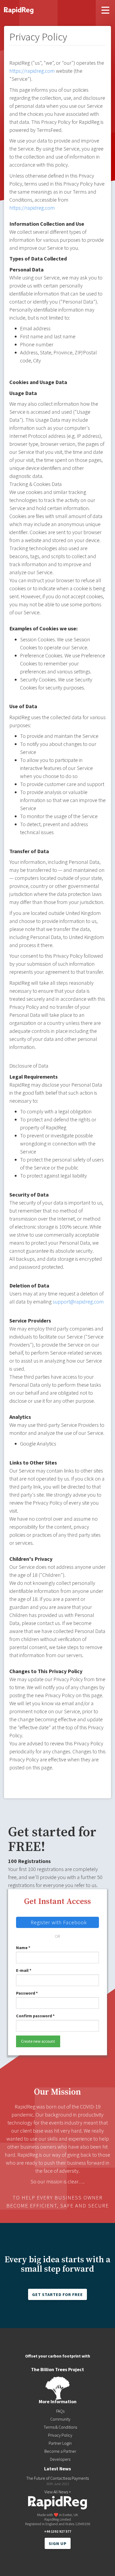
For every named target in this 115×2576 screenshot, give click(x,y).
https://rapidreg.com (32, 71)
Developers (60, 2459)
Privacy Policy (60, 2435)
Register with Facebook (59, 1922)
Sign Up (58, 2543)
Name (23, 1948)
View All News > (58, 2492)
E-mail (24, 1970)
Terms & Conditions (60, 2427)
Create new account (38, 2041)
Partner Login (60, 2443)
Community (60, 2419)
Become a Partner (60, 2451)
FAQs (60, 2411)
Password (27, 1993)
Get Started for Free (57, 2294)
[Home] (19, 9)
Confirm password (35, 2016)
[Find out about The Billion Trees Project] (57, 2388)
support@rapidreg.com (78, 1302)
